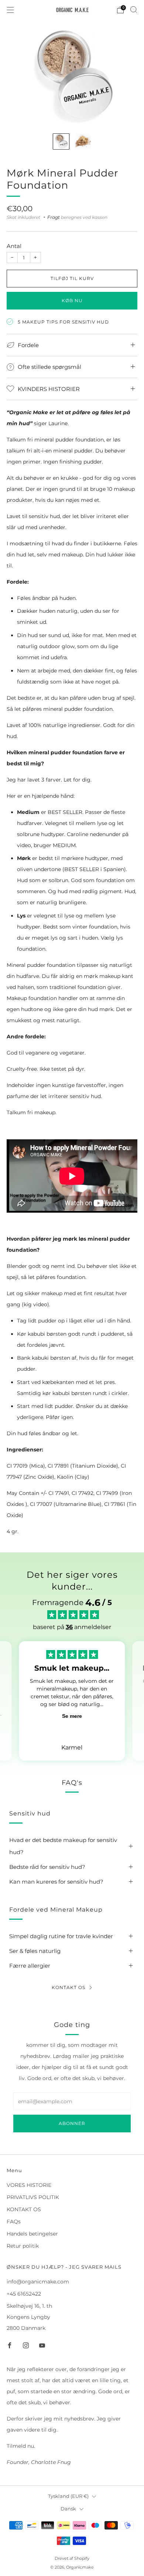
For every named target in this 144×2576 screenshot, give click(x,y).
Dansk (68, 2509)
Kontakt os (68, 1987)
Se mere (72, 1716)
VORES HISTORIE (29, 2185)
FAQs (14, 2222)
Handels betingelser (32, 2234)
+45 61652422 (24, 2294)
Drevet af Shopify (72, 2558)
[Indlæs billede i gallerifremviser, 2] (83, 142)
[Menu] (10, 10)
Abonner (72, 2123)
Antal (14, 246)
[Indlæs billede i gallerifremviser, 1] (61, 142)
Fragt (54, 217)
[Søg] (134, 10)
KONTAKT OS (24, 2209)
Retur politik (23, 2246)
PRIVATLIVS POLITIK (33, 2197)
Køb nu (72, 300)
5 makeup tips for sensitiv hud (63, 322)
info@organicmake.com (38, 2282)
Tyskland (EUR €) (68, 2496)
